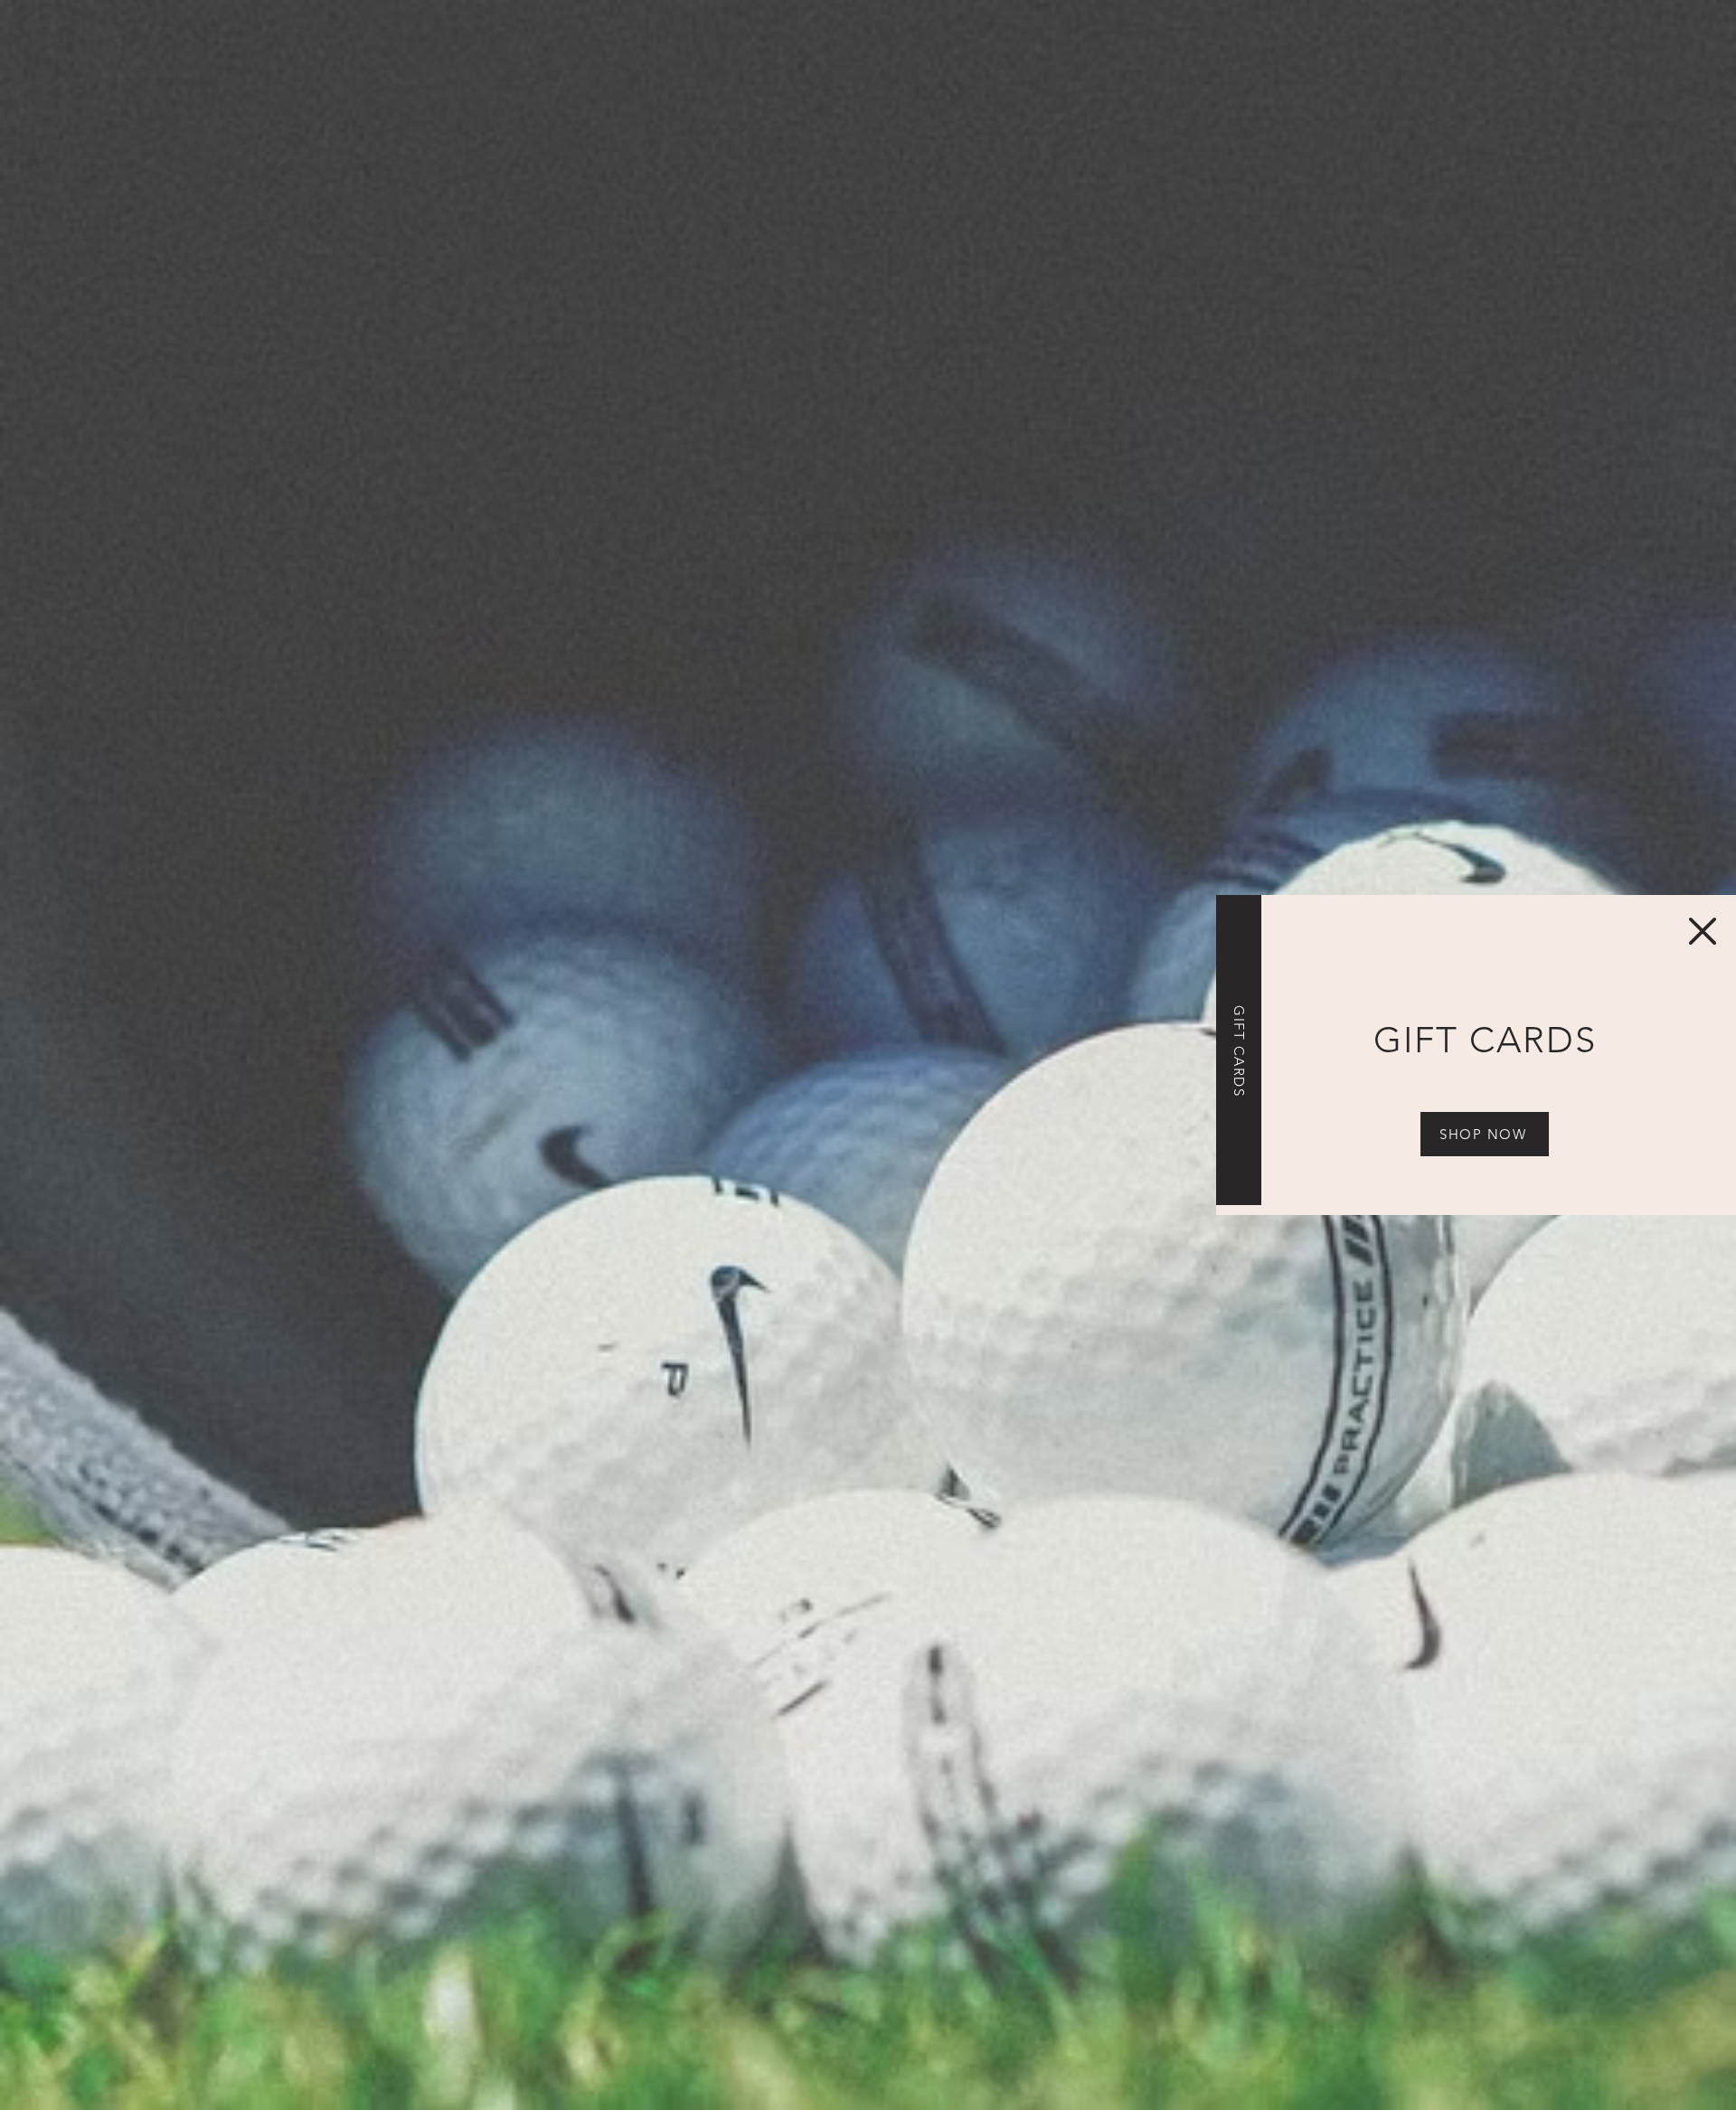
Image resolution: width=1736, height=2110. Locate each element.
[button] (1703, 931)
